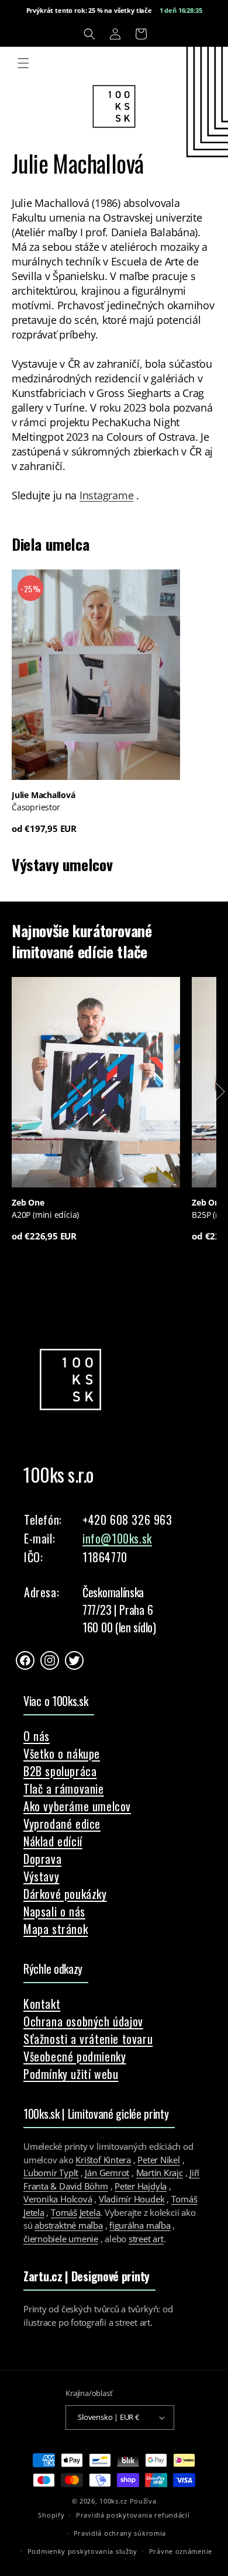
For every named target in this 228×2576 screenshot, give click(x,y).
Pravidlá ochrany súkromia (120, 2533)
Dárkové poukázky (65, 1894)
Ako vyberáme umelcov (77, 1806)
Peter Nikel (159, 2160)
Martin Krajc (160, 2173)
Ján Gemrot (107, 2173)
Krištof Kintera (103, 2160)
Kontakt (42, 2004)
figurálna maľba (140, 2225)
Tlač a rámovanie (64, 1788)
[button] (89, 34)
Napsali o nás (54, 1911)
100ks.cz (113, 2501)
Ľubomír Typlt (51, 2173)
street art (146, 2239)
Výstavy (41, 1876)
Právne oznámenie (181, 2551)
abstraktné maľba (68, 2225)
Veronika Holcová (58, 2199)
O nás (37, 1736)
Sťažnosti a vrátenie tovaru (88, 2039)
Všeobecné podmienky (75, 2056)
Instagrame (106, 495)
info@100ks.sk (117, 1538)
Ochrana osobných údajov (83, 2021)
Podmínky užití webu (71, 2074)
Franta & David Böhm (66, 2186)
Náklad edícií (53, 1841)
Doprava (42, 1859)
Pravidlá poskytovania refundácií (133, 2515)
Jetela (90, 2212)
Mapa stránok (56, 1929)
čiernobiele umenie (61, 2239)
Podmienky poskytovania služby (82, 2551)
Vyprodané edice (62, 1824)
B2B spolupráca (60, 1771)
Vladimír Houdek (132, 2199)
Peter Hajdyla (141, 2186)
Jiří (194, 2173)
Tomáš (64, 2212)
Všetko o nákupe (62, 1753)
